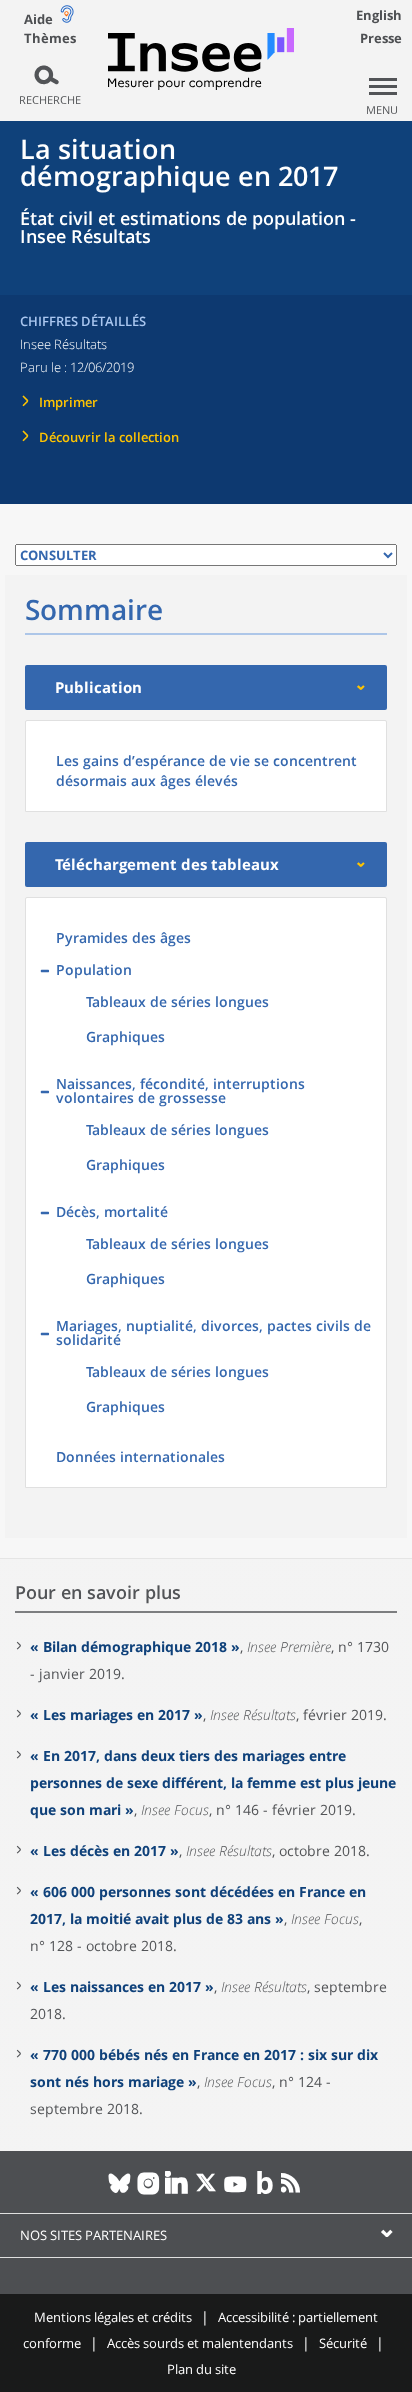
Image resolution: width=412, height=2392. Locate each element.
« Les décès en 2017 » (104, 1850)
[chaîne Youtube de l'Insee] (235, 2191)
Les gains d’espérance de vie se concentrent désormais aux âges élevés (206, 770)
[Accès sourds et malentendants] (67, 18)
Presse (381, 38)
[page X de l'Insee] (206, 2191)
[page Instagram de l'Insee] (148, 2191)
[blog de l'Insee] (264, 2191)
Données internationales (140, 1456)
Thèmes (50, 38)
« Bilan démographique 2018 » (135, 1646)
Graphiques (125, 1036)
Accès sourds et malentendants (200, 2343)
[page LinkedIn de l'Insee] (177, 2191)
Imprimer (68, 402)
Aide (38, 19)
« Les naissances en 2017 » (122, 1986)
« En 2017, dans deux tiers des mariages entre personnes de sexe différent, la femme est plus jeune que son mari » (213, 1782)
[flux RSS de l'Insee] (293, 2191)
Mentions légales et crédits (113, 2317)
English (379, 15)
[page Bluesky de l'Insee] (119, 2191)
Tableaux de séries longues (177, 1001)
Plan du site (201, 2369)
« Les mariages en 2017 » (116, 1714)
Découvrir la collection (109, 437)
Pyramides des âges (123, 937)
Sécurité (343, 2343)
